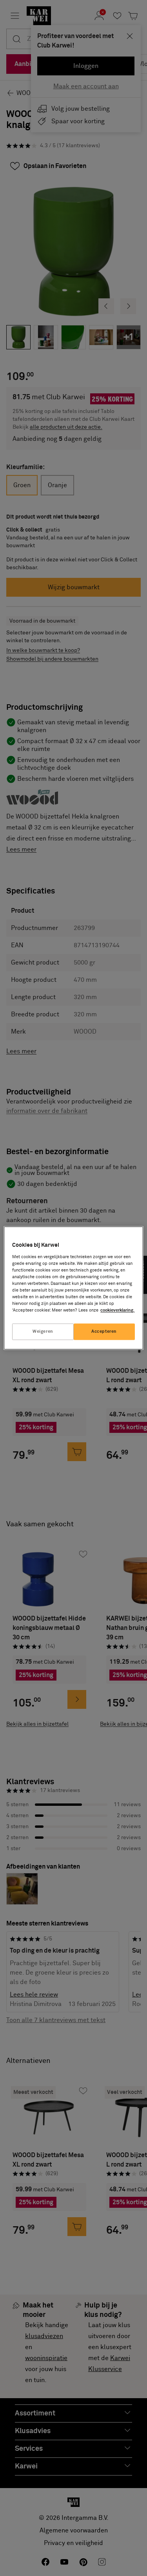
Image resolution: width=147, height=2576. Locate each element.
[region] (73, 1288)
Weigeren (43, 1332)
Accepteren (104, 1332)
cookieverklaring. (117, 1311)
